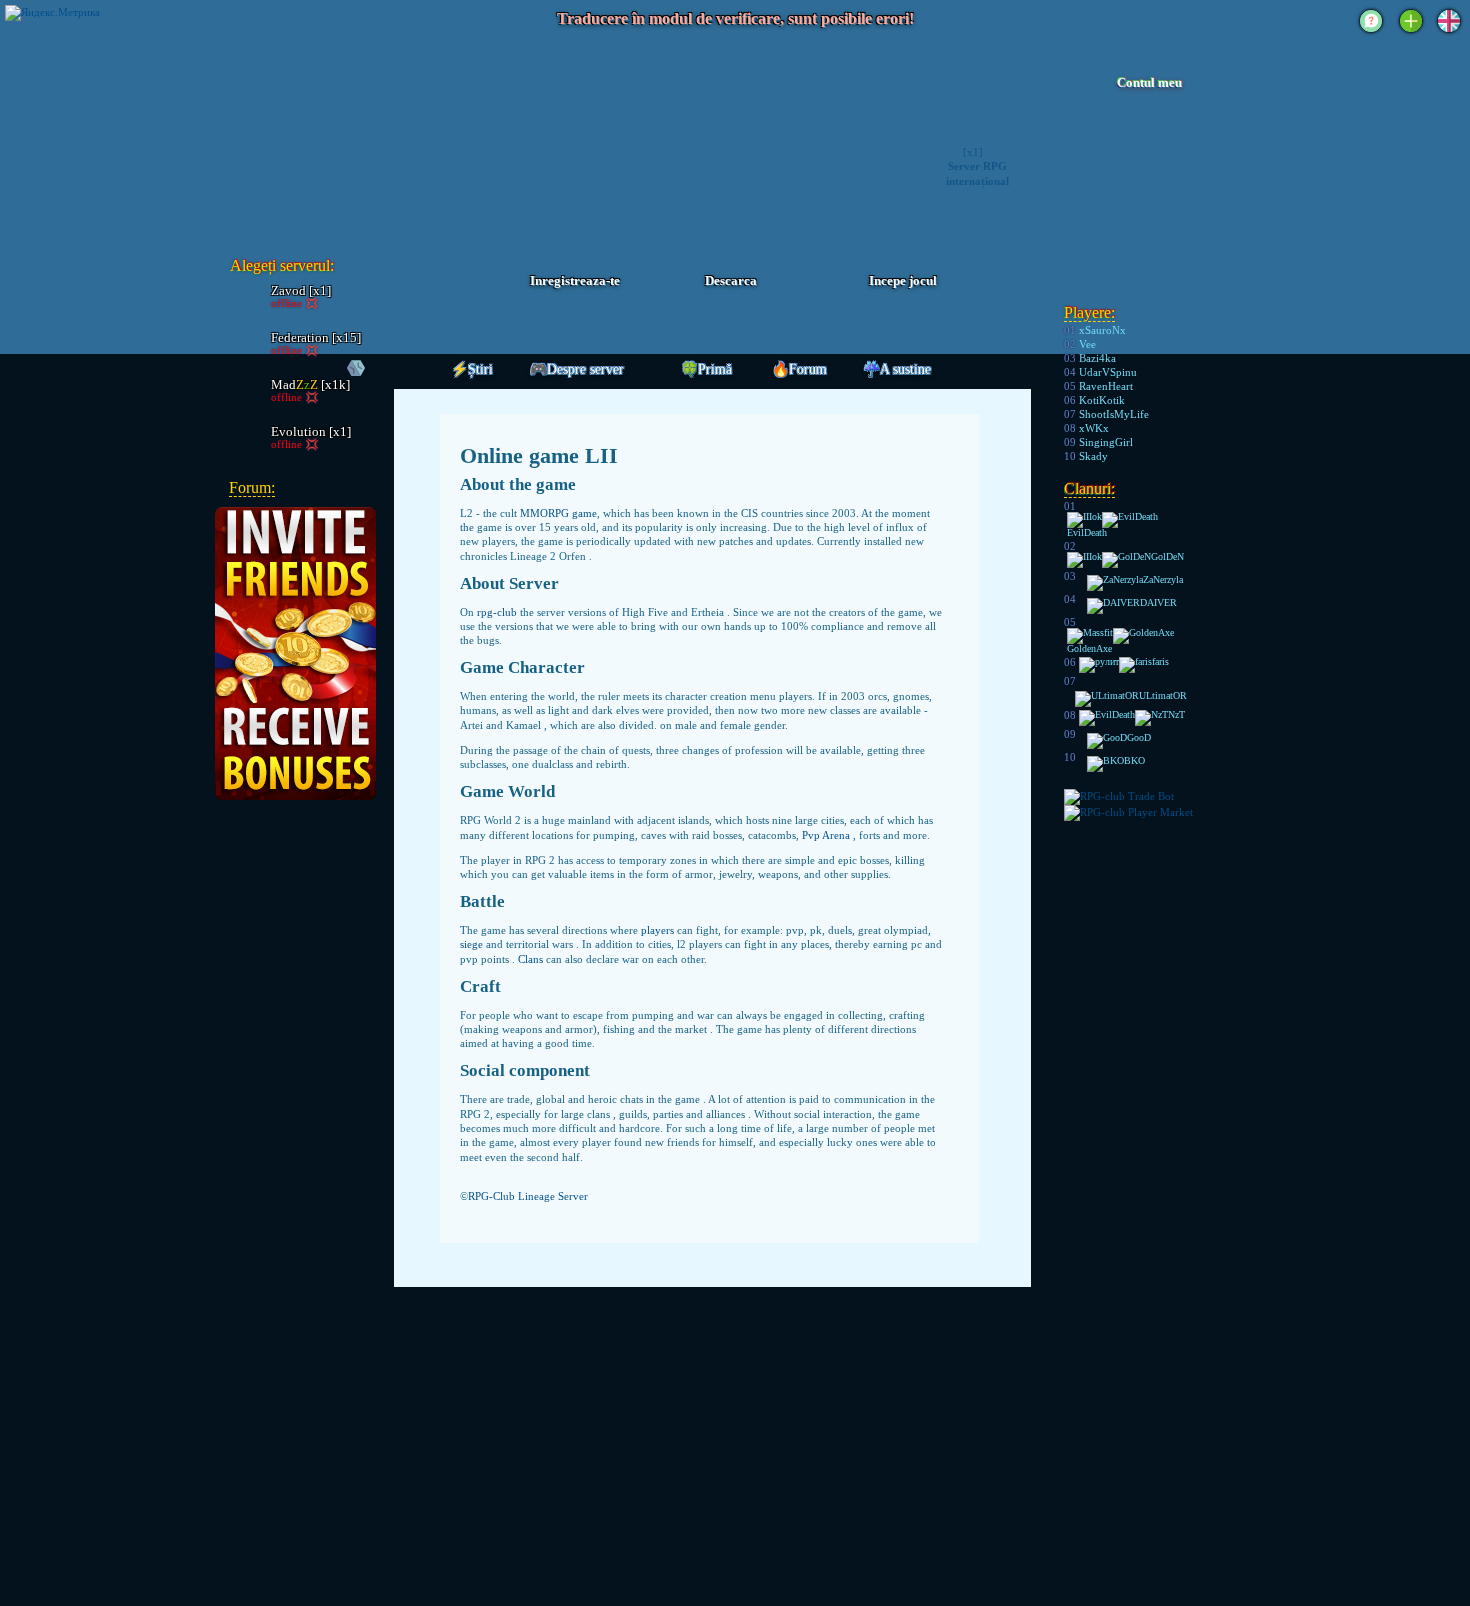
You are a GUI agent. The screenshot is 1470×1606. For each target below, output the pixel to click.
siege (473, 944)
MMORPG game (558, 513)
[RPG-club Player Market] (1128, 812)
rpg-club (498, 612)
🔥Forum (799, 369)
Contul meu (1149, 83)
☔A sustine (897, 369)
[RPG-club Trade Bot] (1119, 796)
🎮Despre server (577, 369)
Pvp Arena (827, 835)
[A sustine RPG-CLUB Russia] (1371, 34)
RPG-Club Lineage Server (528, 1196)
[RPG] (337, 134)
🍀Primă (706, 369)
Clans (532, 959)
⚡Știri (472, 369)
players (659, 930)
